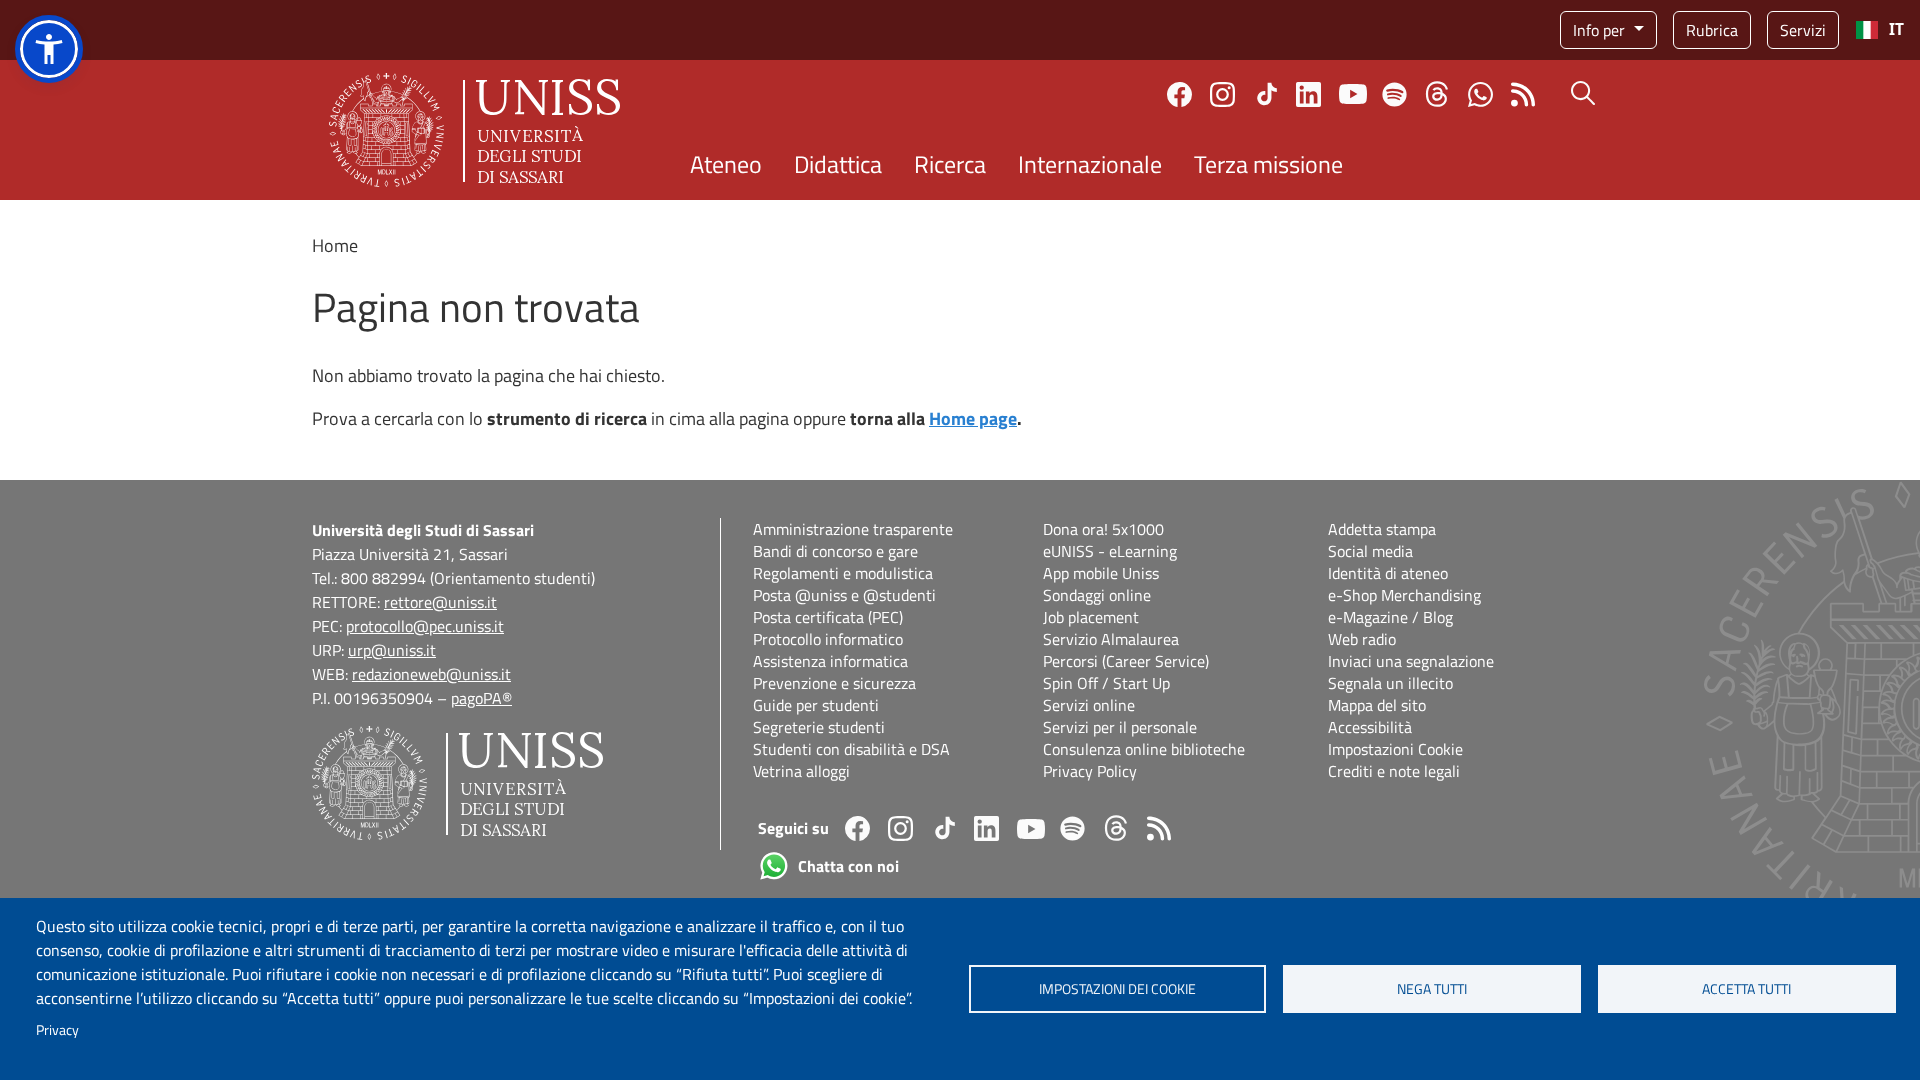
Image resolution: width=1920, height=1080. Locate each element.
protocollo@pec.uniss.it (425, 626)
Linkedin (1308, 94)
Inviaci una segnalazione (1411, 661)
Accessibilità (1370, 727)
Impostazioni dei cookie (1117, 989)
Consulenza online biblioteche (1144, 749)
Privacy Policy (1090, 771)
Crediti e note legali (1394, 771)
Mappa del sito (1377, 705)
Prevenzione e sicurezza (834, 683)
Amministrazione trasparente (853, 529)
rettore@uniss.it (440, 602)
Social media (1370, 551)
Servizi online (1089, 705)
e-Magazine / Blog (1390, 617)
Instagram (1222, 94)
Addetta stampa (1382, 529)
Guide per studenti (816, 705)
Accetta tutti (1746, 989)
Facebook (1179, 94)
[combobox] (1879, 30)
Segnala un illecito (1390, 683)
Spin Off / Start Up (1106, 683)
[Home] (474, 130)
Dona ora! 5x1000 (1103, 529)
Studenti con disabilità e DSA (851, 749)
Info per (1601, 30)
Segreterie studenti (819, 727)
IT (1896, 29)
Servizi (1803, 30)
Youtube (1353, 94)
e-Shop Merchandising (1404, 595)
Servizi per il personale (1120, 727)
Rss (1523, 94)
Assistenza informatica (830, 661)
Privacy (57, 1030)
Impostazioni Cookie (1395, 749)
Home (335, 245)
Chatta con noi (1480, 94)
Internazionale (1090, 164)
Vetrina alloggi (801, 771)
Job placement (1091, 617)
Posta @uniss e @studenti (844, 595)
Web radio (1362, 639)
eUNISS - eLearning (1110, 551)
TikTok (1267, 94)
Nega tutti (1432, 989)
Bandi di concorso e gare (835, 551)
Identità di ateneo (1388, 573)
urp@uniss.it (392, 650)
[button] (49, 49)
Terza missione (1268, 164)
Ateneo (726, 164)
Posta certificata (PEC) (828, 617)
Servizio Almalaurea (1111, 639)
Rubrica (1712, 30)
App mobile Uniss (1101, 573)
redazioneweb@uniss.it (431, 674)
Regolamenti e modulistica (843, 573)
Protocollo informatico (828, 639)
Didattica (838, 164)
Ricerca (950, 164)
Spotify (1394, 94)
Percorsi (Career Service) (1126, 661)
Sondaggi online (1097, 595)
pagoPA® (481, 698)
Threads (1437, 94)
